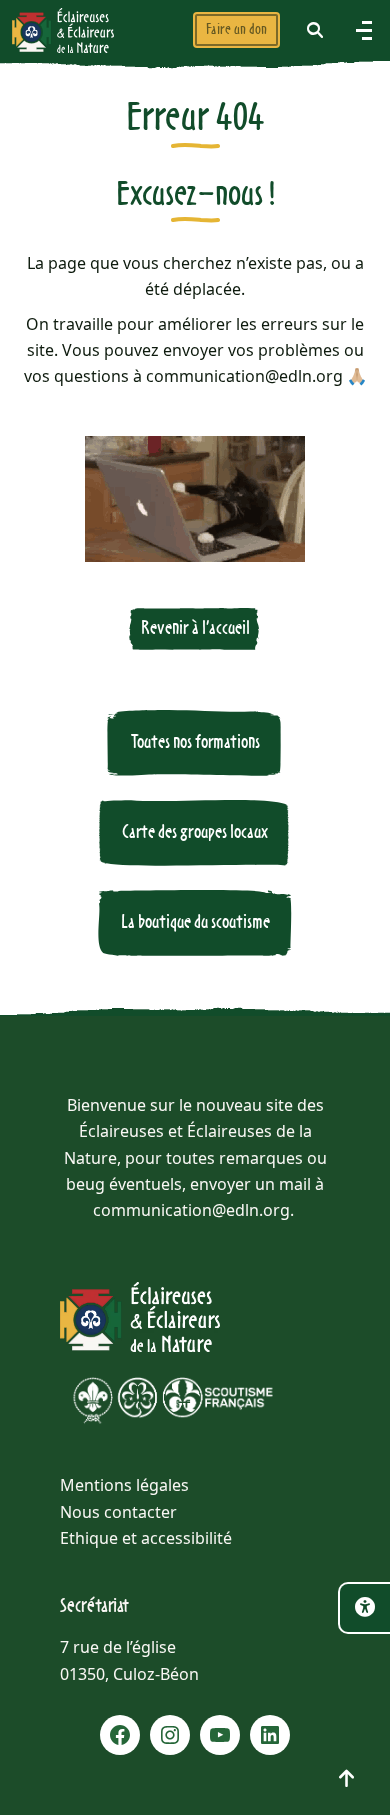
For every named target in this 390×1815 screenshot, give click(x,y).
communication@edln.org (191, 1210)
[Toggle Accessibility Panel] (364, 1608)
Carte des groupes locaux (195, 832)
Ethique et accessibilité (146, 1538)
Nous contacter (118, 1512)
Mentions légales (124, 1485)
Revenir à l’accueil (195, 628)
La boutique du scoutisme (195, 922)
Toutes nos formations (195, 742)
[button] (315, 30)
